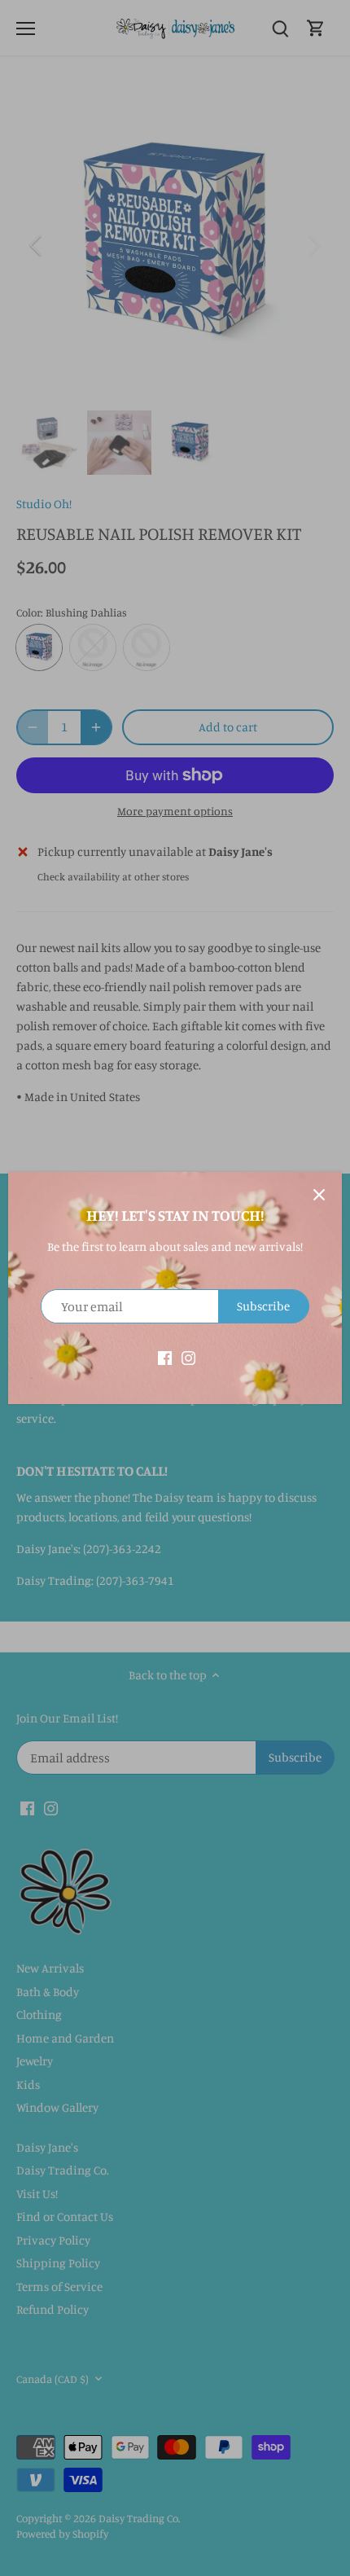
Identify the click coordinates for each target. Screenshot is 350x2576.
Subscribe (263, 1306)
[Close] (319, 1195)
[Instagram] (188, 1356)
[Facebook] (165, 1356)
